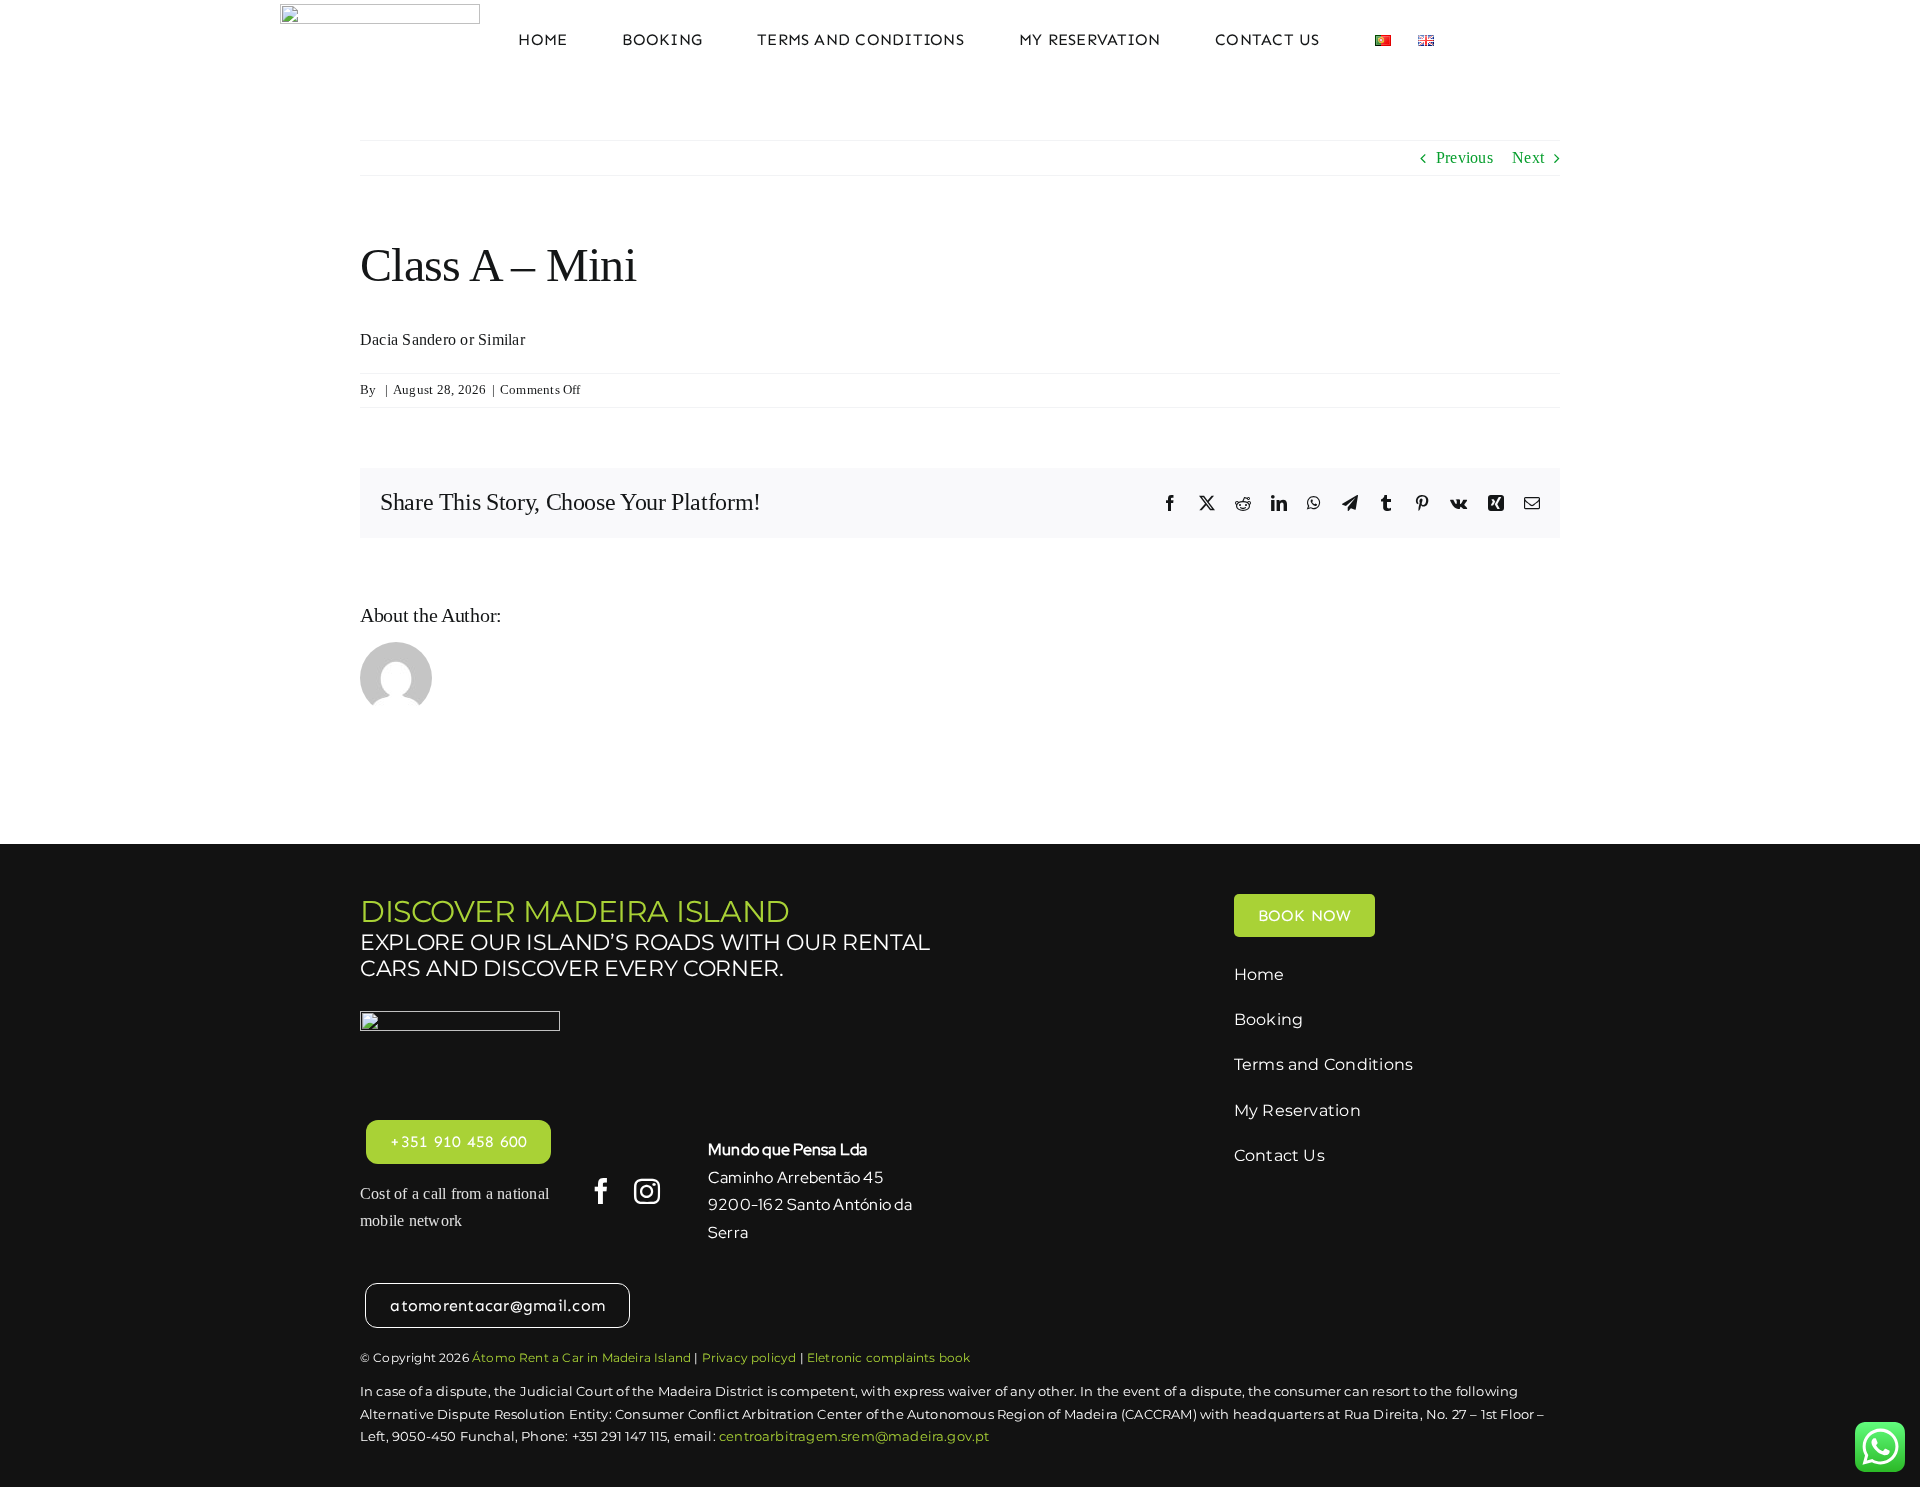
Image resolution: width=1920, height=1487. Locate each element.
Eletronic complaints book (889, 1357)
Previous (1464, 157)
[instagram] (647, 1191)
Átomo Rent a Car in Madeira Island (581, 1357)
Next (1528, 157)
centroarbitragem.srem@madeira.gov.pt (854, 1436)
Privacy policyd (749, 1357)
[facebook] (601, 1191)
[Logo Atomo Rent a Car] (380, 11)
